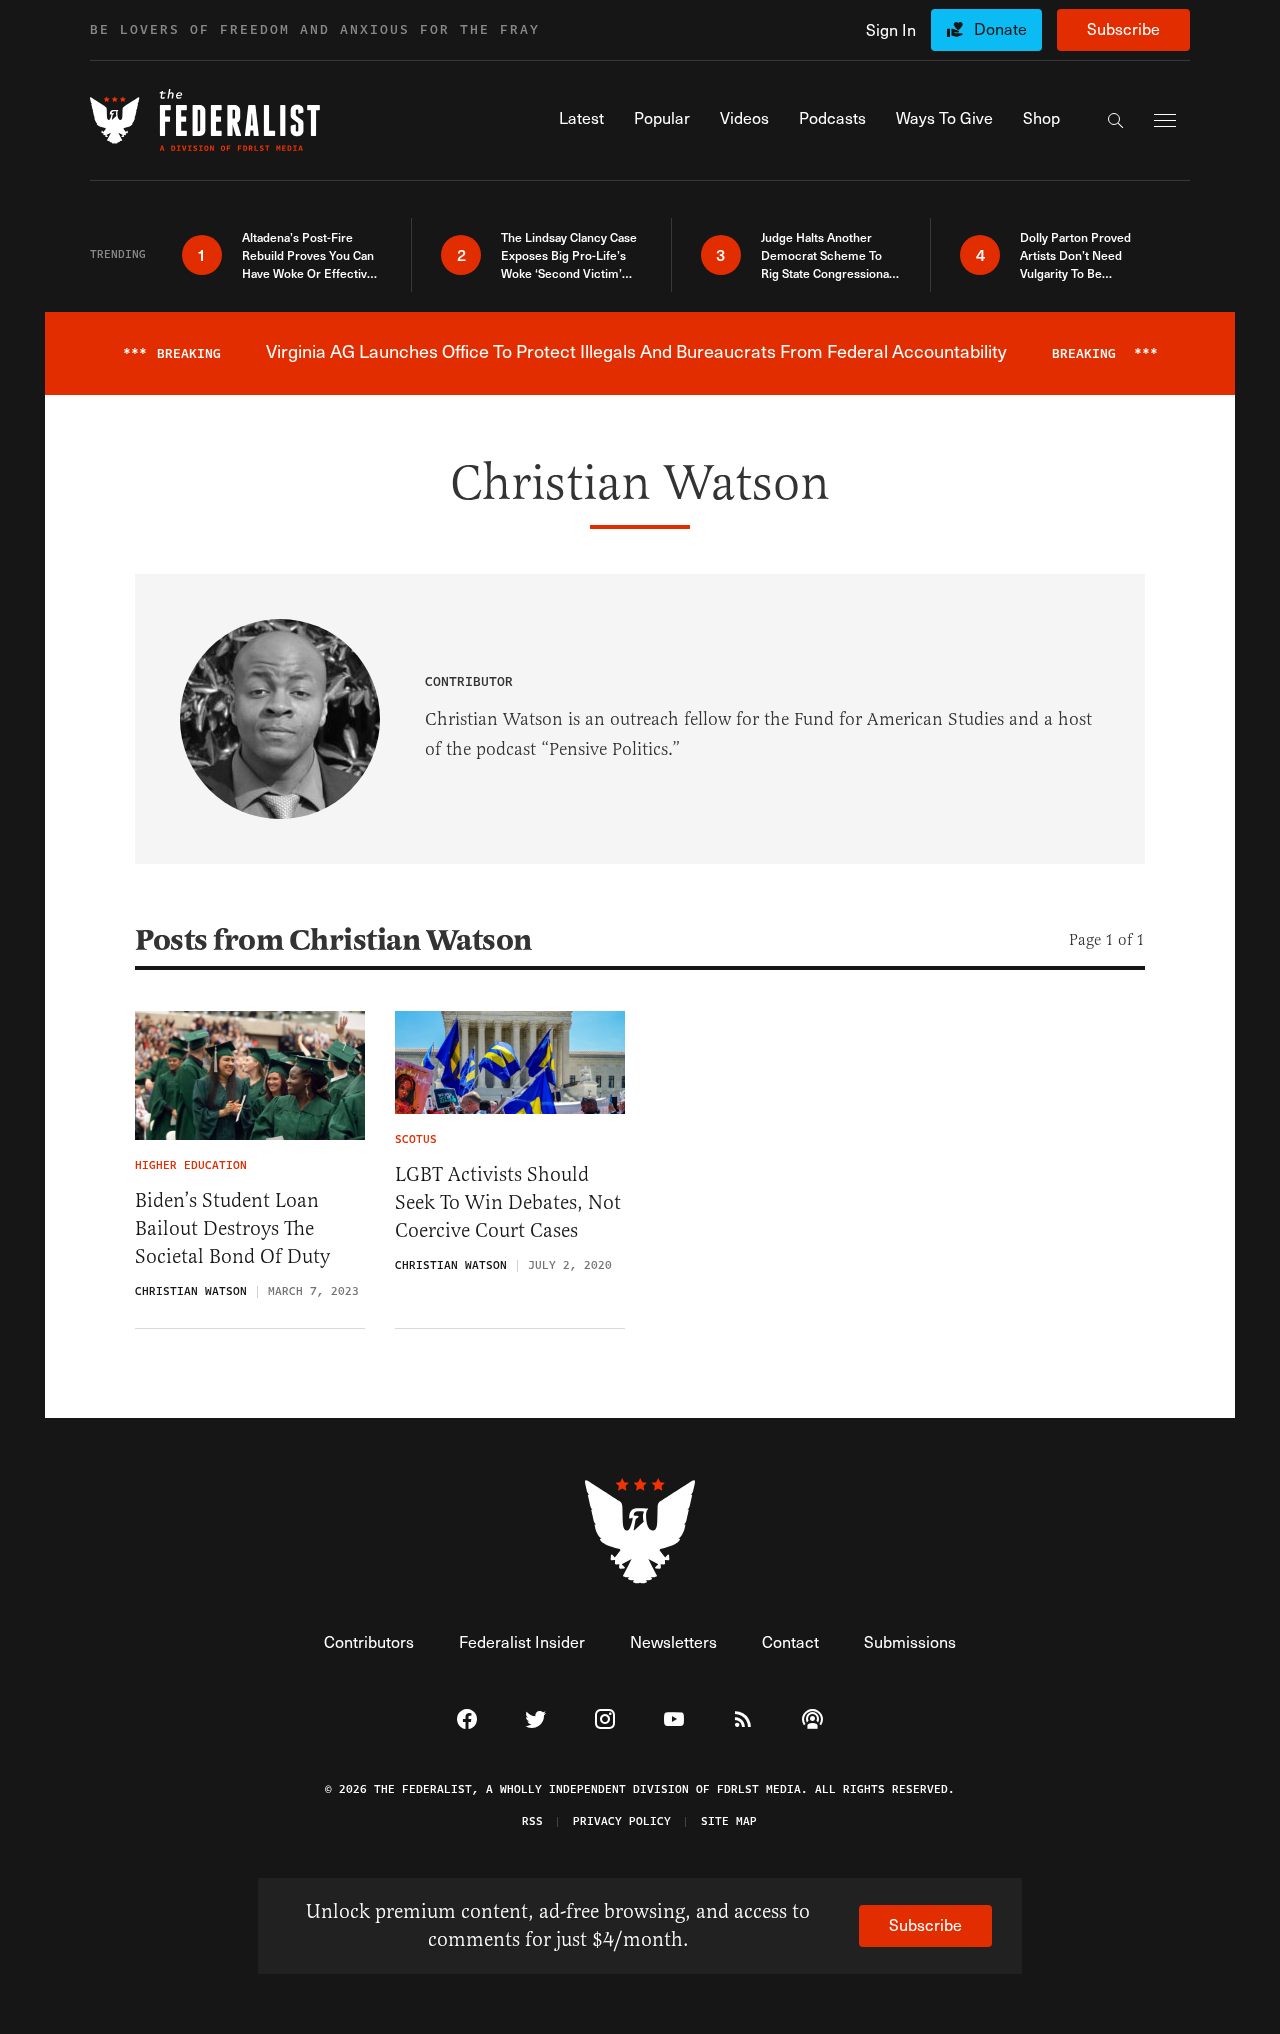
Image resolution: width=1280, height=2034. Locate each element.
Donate (1000, 28)
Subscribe (1123, 28)
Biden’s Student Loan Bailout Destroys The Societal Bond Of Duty (232, 1228)
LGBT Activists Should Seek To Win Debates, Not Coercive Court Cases (508, 1202)
